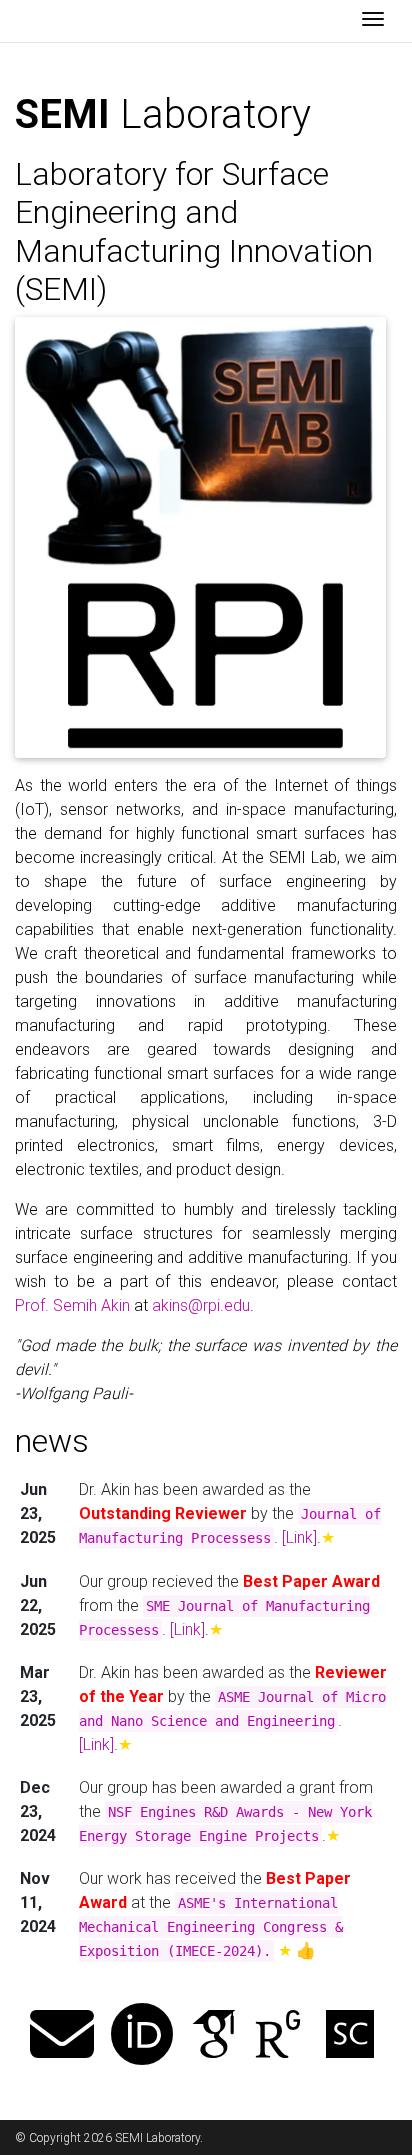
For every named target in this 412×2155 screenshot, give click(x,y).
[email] (62, 2036)
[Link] (299, 1537)
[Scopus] (350, 2036)
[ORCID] (142, 2036)
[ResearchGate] (278, 2036)
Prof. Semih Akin (72, 1305)
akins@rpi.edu (201, 1305)
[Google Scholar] (214, 2036)
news (52, 1441)
